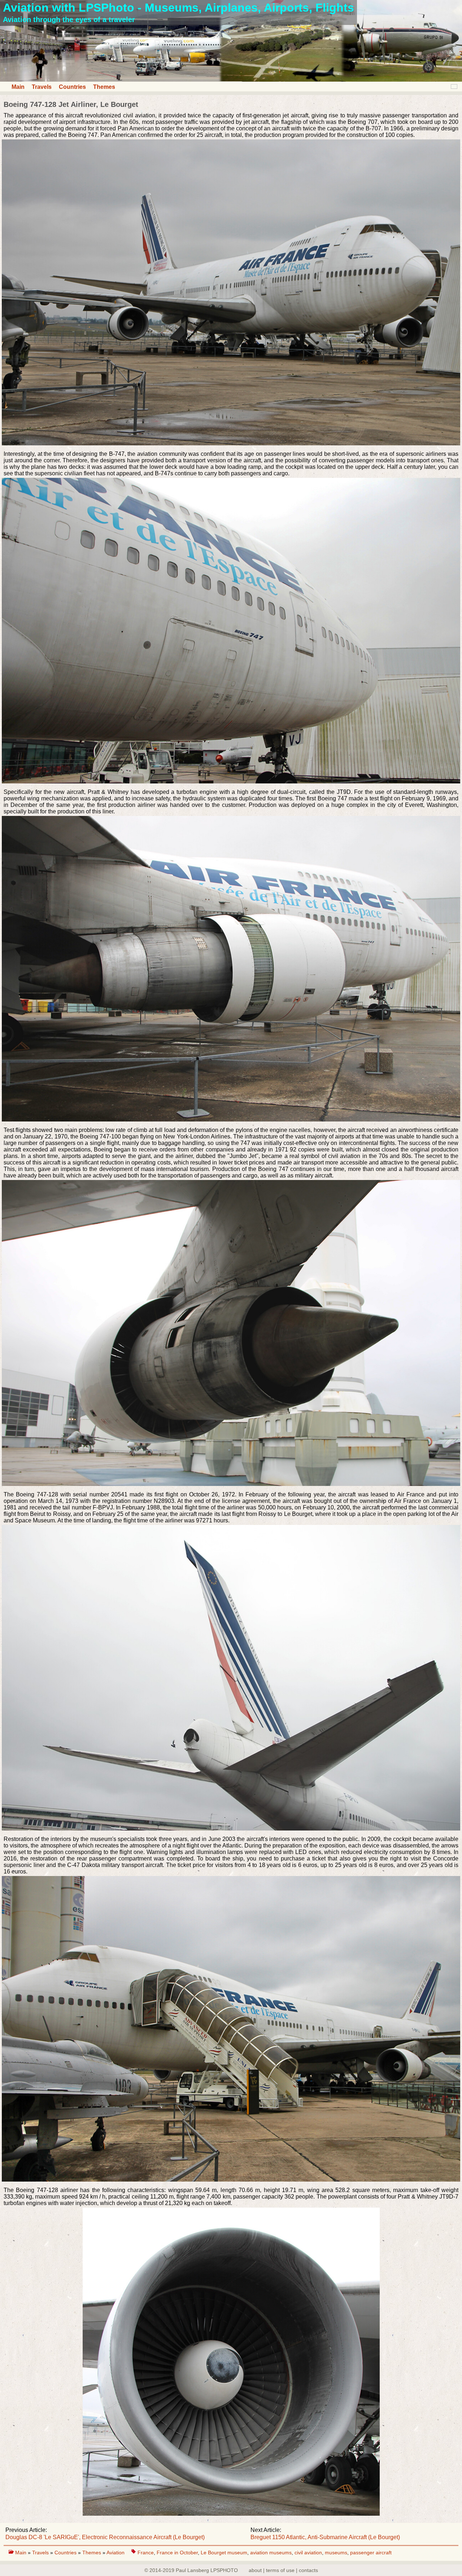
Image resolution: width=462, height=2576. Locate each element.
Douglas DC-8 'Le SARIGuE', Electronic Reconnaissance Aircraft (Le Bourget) (105, 2537)
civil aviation (308, 2553)
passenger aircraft (371, 2553)
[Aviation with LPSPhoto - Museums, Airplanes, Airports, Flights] (231, 80)
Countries (72, 87)
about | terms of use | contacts (283, 2570)
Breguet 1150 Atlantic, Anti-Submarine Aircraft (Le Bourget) (325, 2537)
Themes (104, 87)
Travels (42, 87)
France (146, 2553)
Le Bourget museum (224, 2553)
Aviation (116, 2553)
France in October (177, 2553)
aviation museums (271, 2553)
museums (336, 2553)
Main (18, 87)
